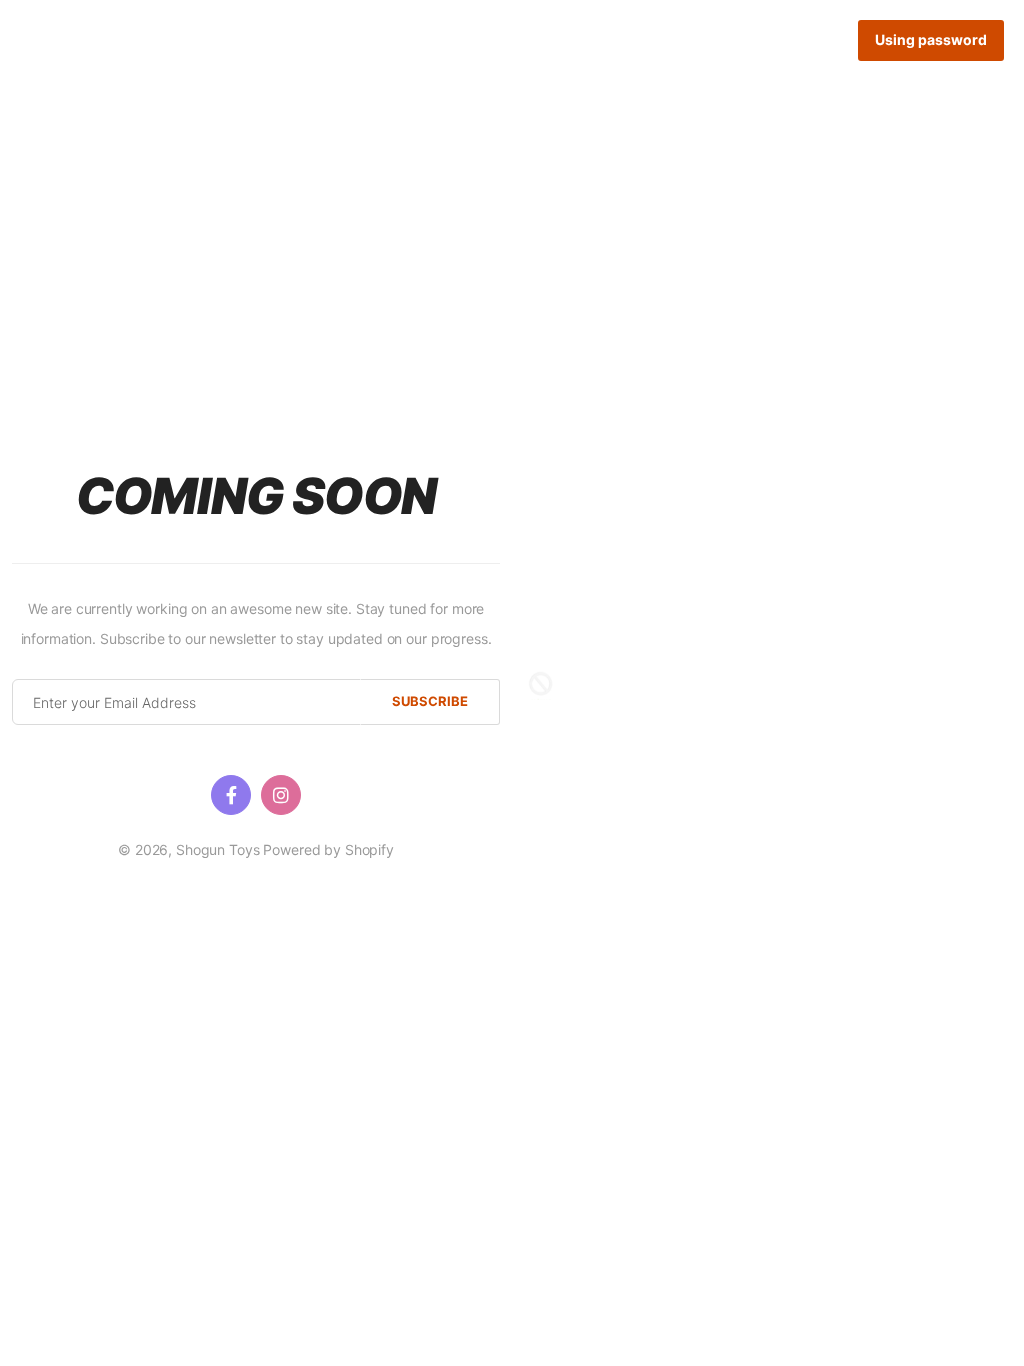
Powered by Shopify (328, 849)
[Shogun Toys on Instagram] (281, 795)
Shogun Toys (217, 849)
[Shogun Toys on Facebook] (231, 795)
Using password (931, 39)
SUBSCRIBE (430, 701)
